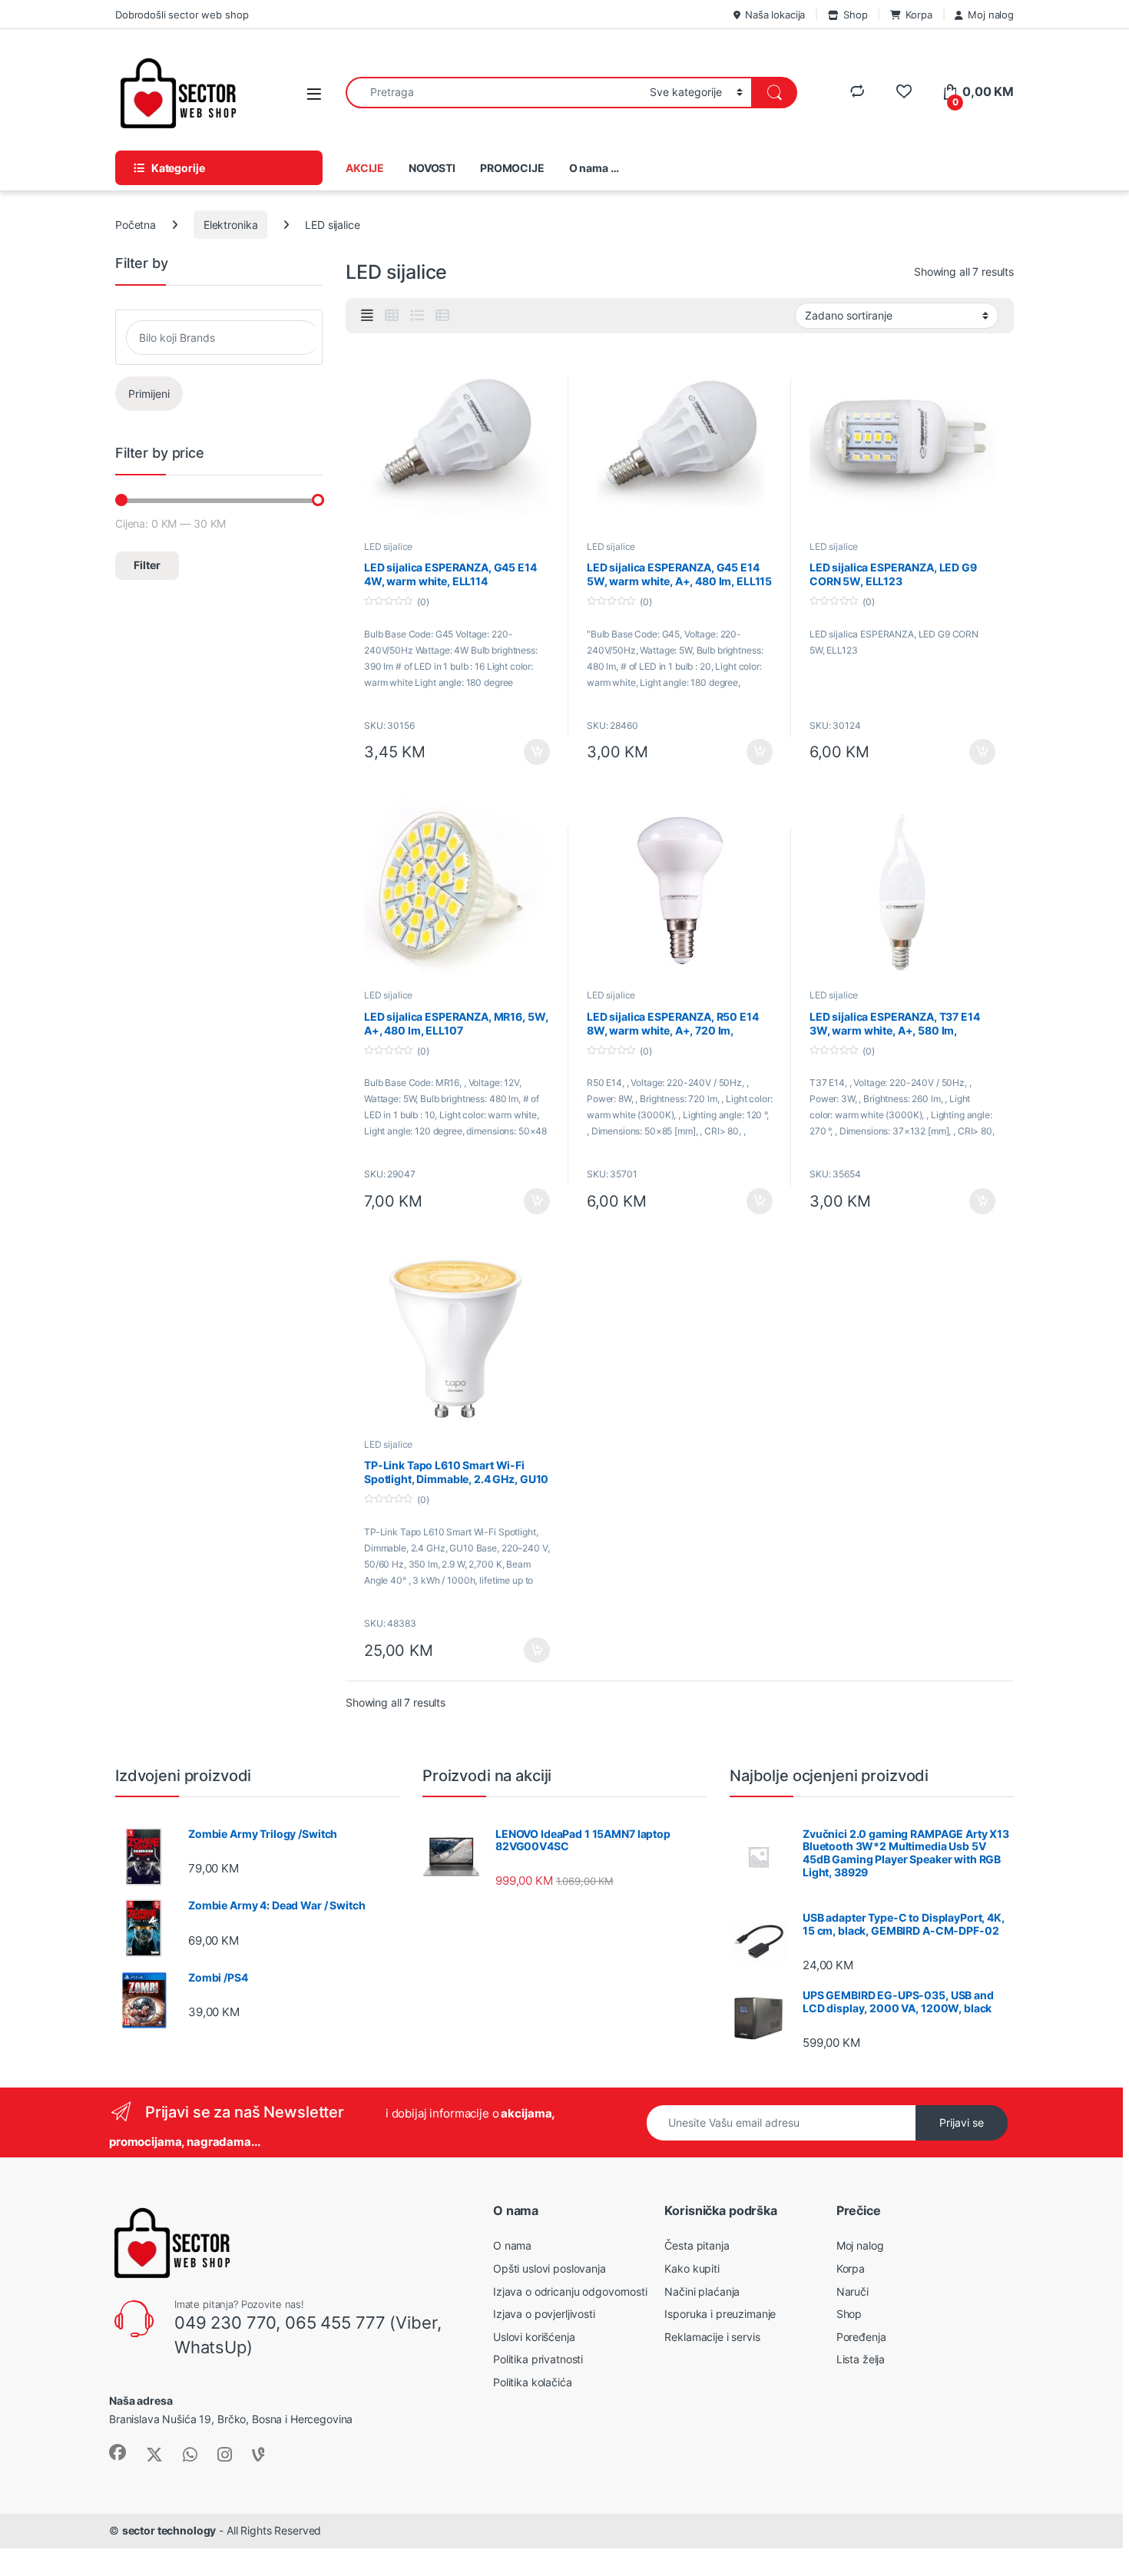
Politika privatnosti (538, 2359)
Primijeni (149, 394)
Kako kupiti (692, 2268)
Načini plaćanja (702, 2291)
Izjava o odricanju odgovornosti (570, 2291)
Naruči (853, 2291)
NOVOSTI (432, 168)
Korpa (919, 15)
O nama (512, 2245)
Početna (136, 225)
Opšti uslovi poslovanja (550, 2268)
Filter (147, 565)
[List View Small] (442, 316)
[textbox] (223, 338)
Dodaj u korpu (536, 752)
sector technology (169, 2530)
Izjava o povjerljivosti (544, 2314)
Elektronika (230, 225)
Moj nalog (991, 15)
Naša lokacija (775, 15)
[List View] (417, 316)
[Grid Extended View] (367, 316)
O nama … (594, 168)
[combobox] (493, 93)
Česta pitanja (697, 2245)
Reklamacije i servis (712, 2337)
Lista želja (861, 2359)
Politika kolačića (533, 2382)
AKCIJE (365, 168)
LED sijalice (388, 546)
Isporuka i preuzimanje (720, 2314)
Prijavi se (962, 2122)
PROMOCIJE (512, 168)
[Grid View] (392, 316)
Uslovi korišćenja (534, 2337)
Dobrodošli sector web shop (182, 15)
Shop (855, 15)
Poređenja (861, 2337)
